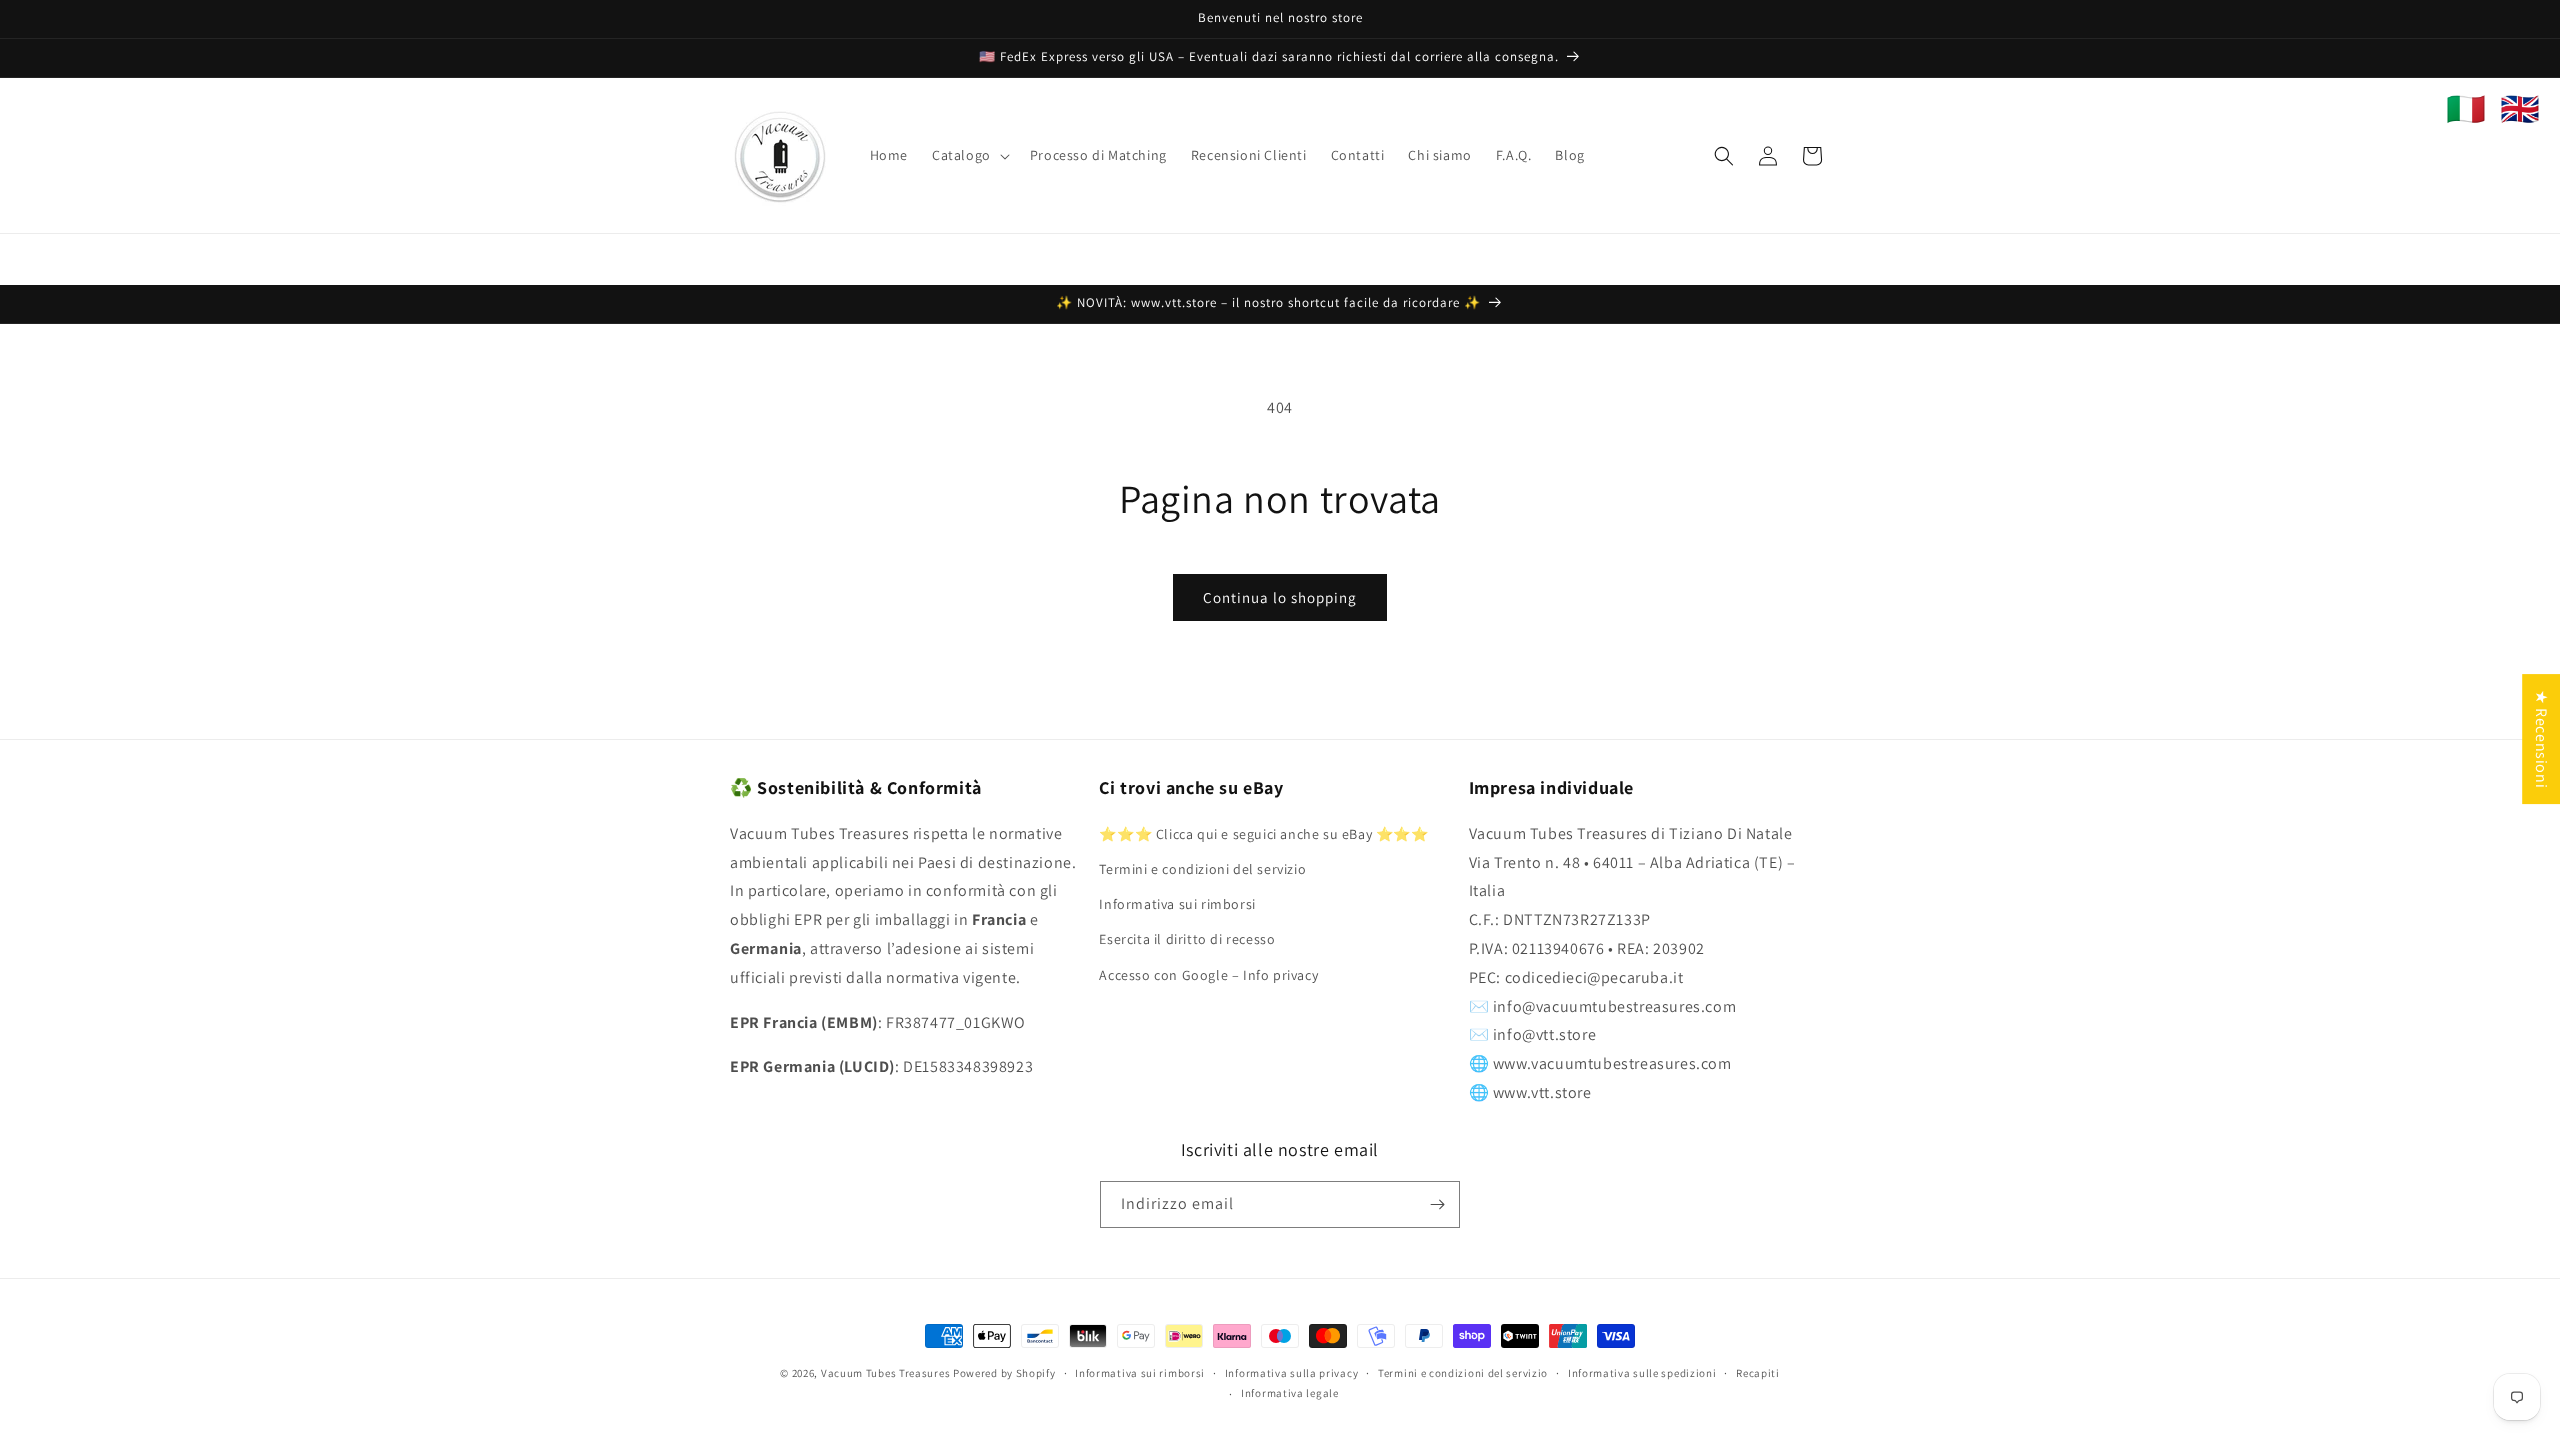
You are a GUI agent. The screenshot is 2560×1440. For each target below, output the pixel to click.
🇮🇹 (2466, 109)
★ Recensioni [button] (2541, 739)
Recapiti (1758, 1373)
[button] (969, 155)
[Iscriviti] (1437, 1204)
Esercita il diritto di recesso (1187, 939)
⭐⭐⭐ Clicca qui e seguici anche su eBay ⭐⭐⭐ (1263, 834)
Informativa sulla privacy (1292, 1373)
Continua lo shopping (1280, 597)
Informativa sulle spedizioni (1642, 1373)
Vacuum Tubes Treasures (885, 1373)
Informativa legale (1290, 1393)
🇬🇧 (2520, 109)
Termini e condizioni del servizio (1202, 869)
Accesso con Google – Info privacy (1208, 975)
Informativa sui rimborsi (1177, 904)
